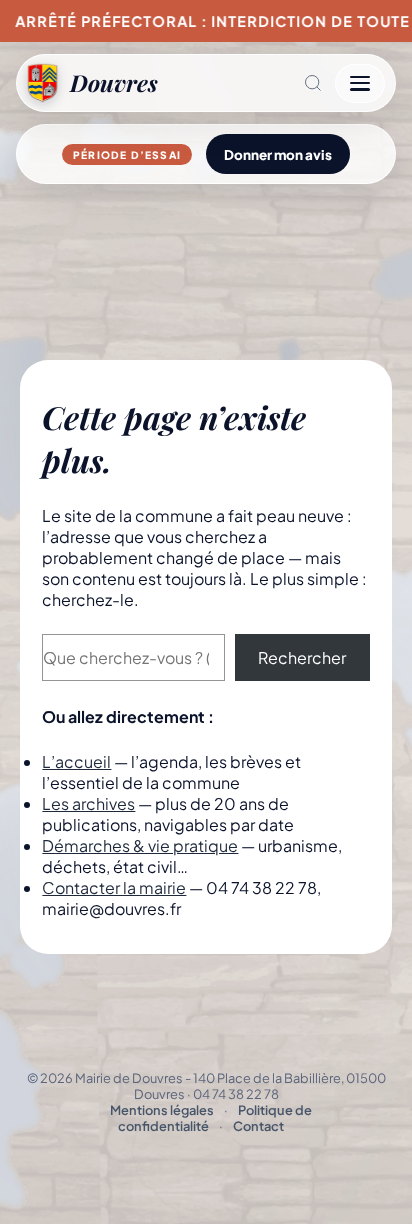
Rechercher (302, 657)
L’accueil (76, 761)
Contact (258, 1126)
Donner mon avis (278, 154)
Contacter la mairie (114, 887)
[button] (246, 83)
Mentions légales (162, 1110)
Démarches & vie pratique (140, 845)
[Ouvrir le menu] (360, 83)
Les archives (88, 803)
